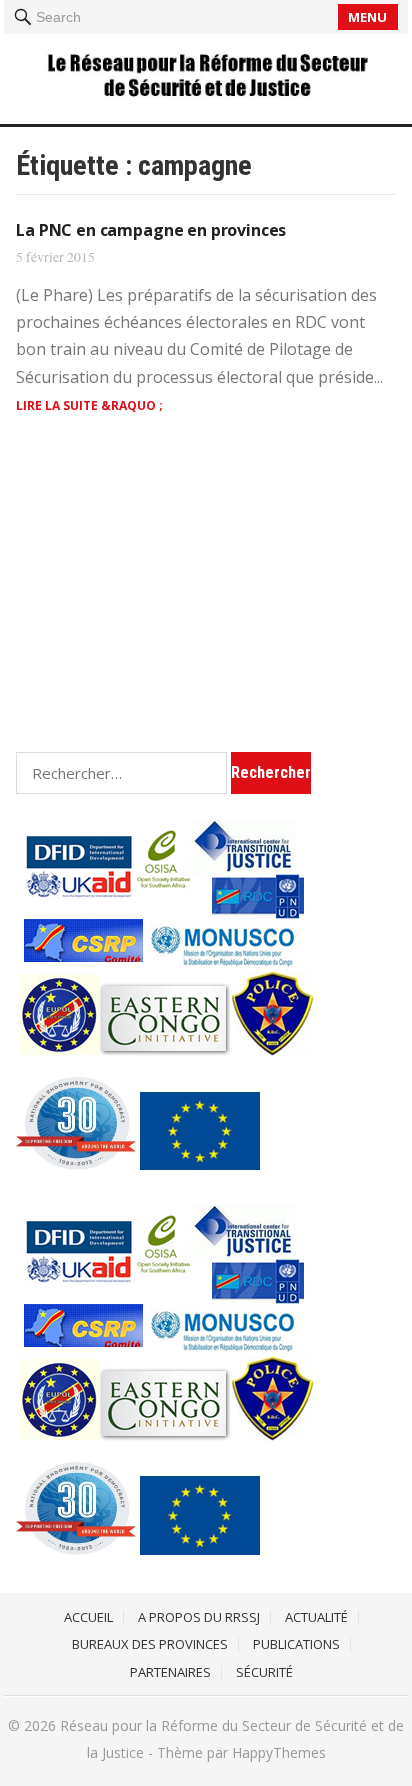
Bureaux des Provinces (150, 1644)
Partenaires (170, 1672)
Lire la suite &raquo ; (89, 405)
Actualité (316, 1617)
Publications (296, 1644)
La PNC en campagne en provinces (151, 230)
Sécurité (264, 1672)
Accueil (88, 1617)
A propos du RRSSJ (199, 1617)
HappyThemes (279, 1752)
